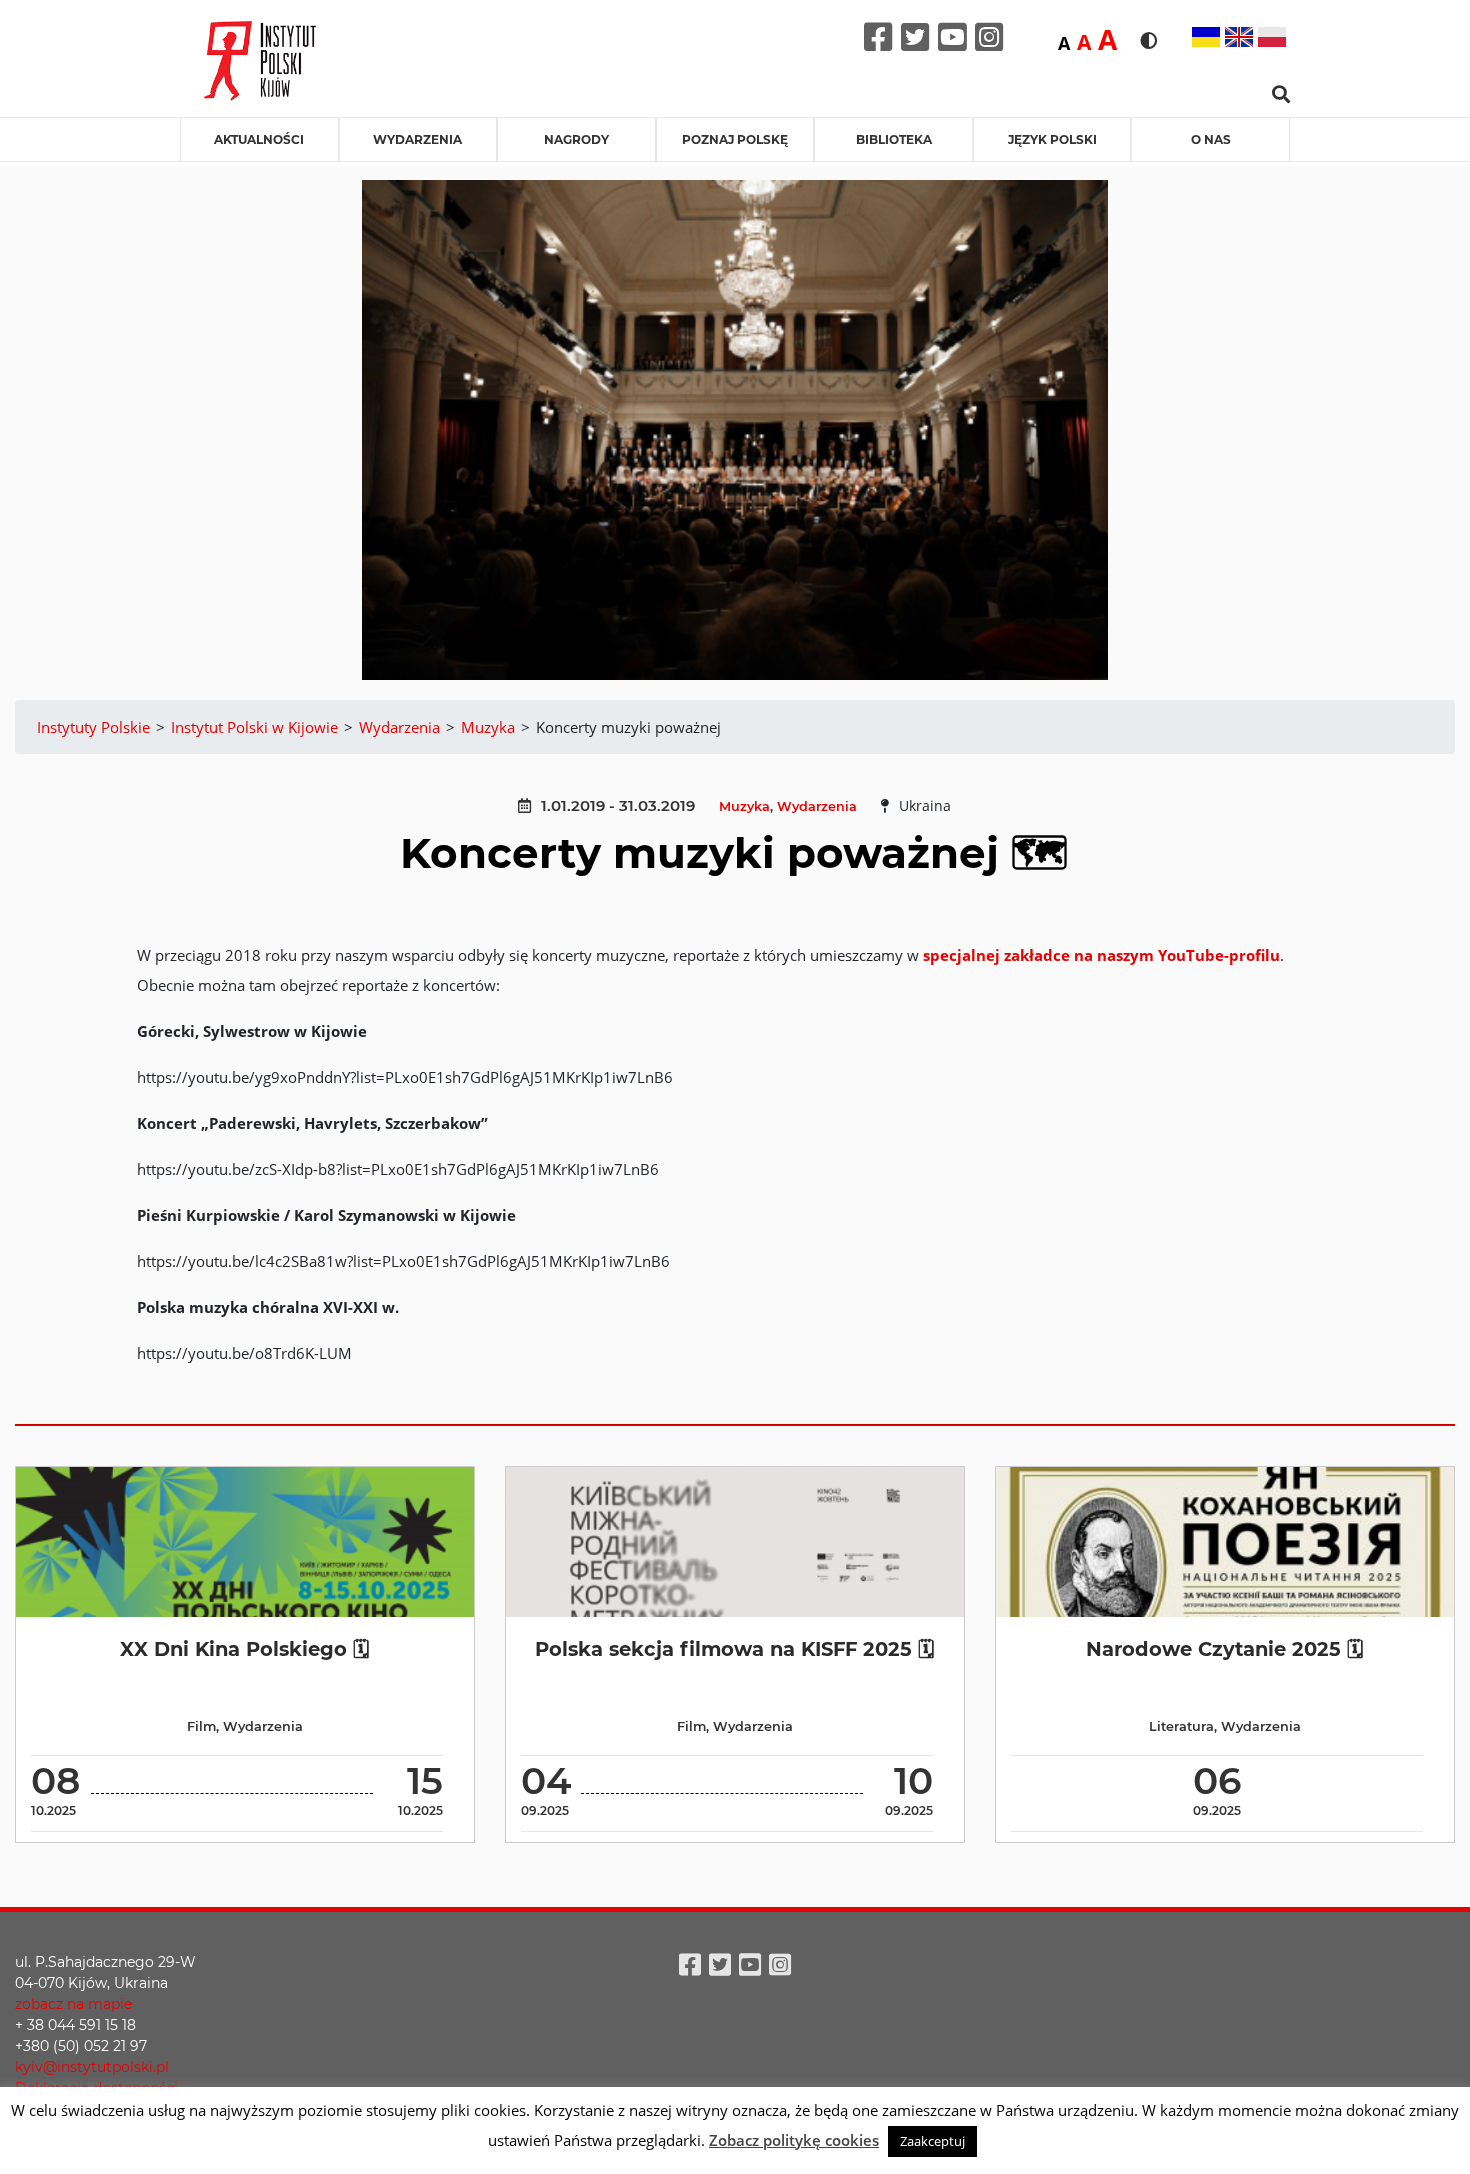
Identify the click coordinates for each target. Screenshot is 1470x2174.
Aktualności (259, 139)
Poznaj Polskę (735, 139)
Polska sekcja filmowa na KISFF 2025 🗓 (734, 1649)
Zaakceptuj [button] (932, 2141)
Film (201, 1726)
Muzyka (744, 806)
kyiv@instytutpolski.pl (92, 2067)
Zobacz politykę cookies (794, 2140)
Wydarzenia (417, 139)
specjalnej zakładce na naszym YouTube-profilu (1101, 955)
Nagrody (576, 139)
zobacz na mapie (73, 2004)
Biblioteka (894, 139)
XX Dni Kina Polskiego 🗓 (244, 1649)
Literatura (1181, 1726)
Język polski (1052, 139)
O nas (1211, 139)
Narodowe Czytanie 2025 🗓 (1224, 1649)
